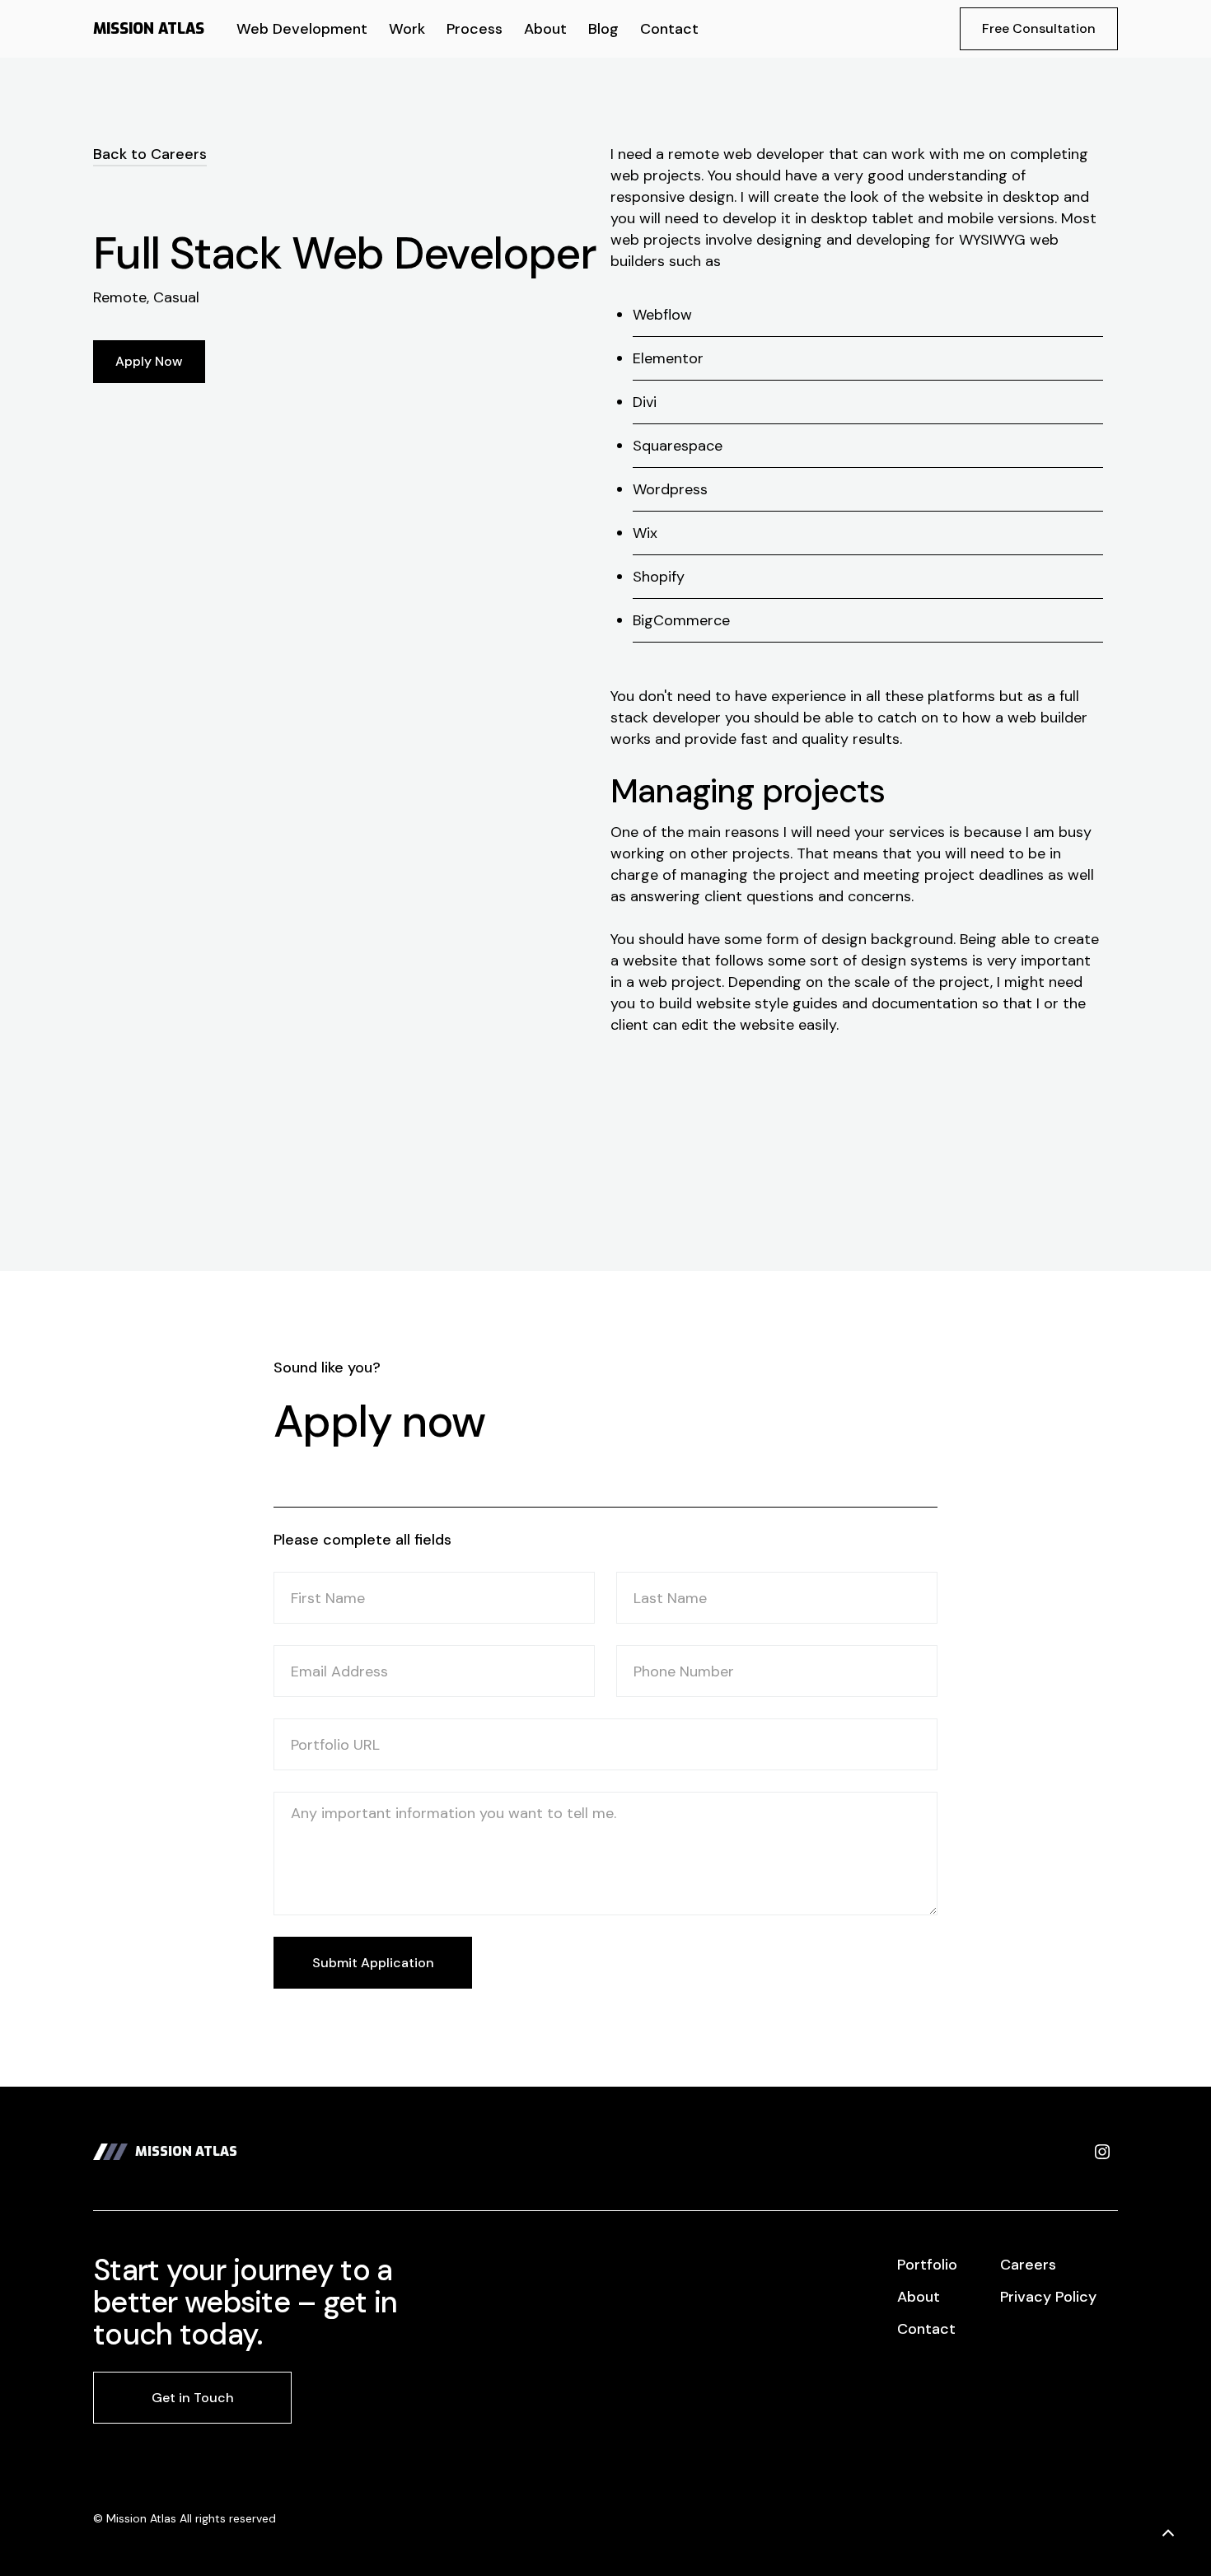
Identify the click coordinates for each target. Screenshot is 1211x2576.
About (919, 2297)
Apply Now (149, 361)
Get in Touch (193, 2398)
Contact (926, 2329)
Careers (1028, 2265)
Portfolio (927, 2265)
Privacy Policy (1048, 2297)
